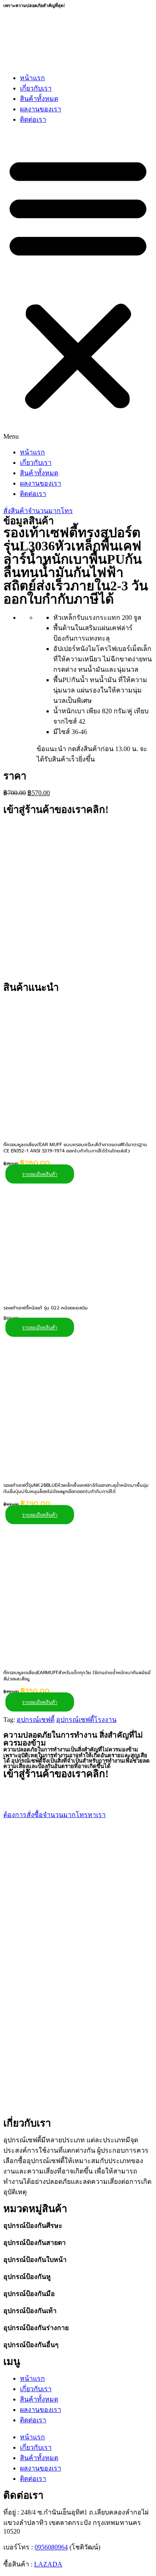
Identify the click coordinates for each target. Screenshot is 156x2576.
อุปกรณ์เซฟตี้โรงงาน (86, 1720)
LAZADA (48, 2564)
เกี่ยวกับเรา (36, 88)
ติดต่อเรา (33, 119)
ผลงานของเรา (41, 109)
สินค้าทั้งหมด (39, 99)
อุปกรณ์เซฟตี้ (36, 1720)
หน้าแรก (32, 78)
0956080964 (51, 2547)
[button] (78, 286)
